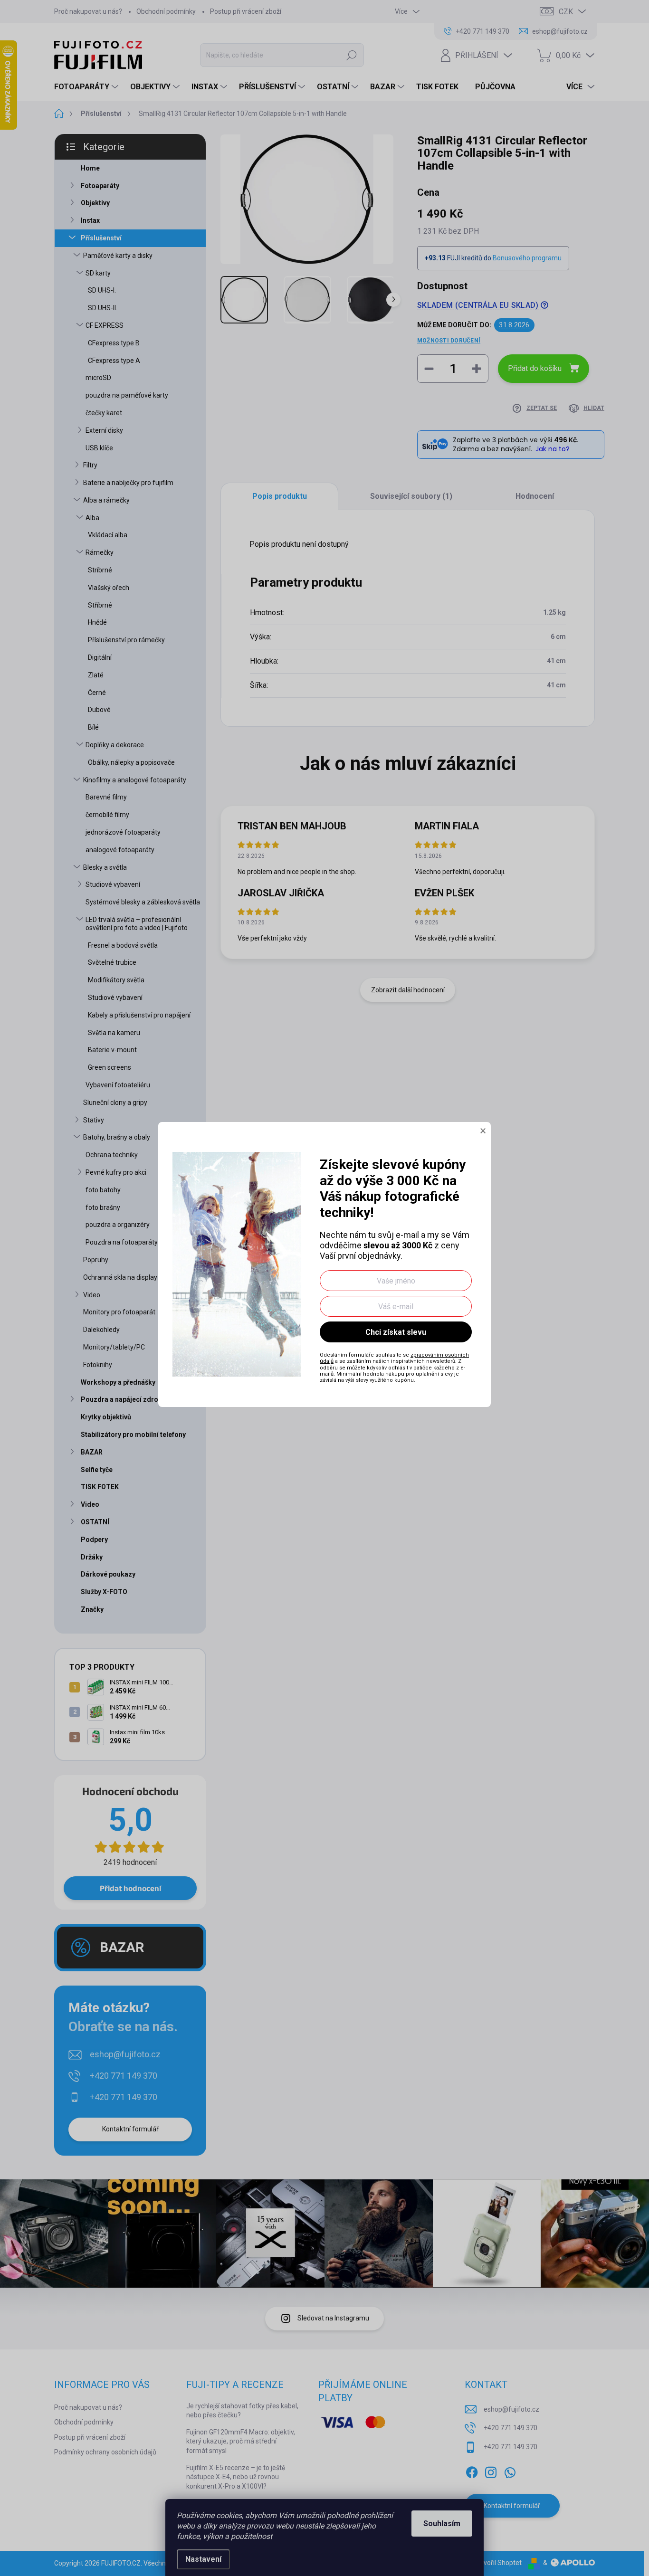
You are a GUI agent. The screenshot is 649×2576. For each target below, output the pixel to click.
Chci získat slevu (396, 1332)
